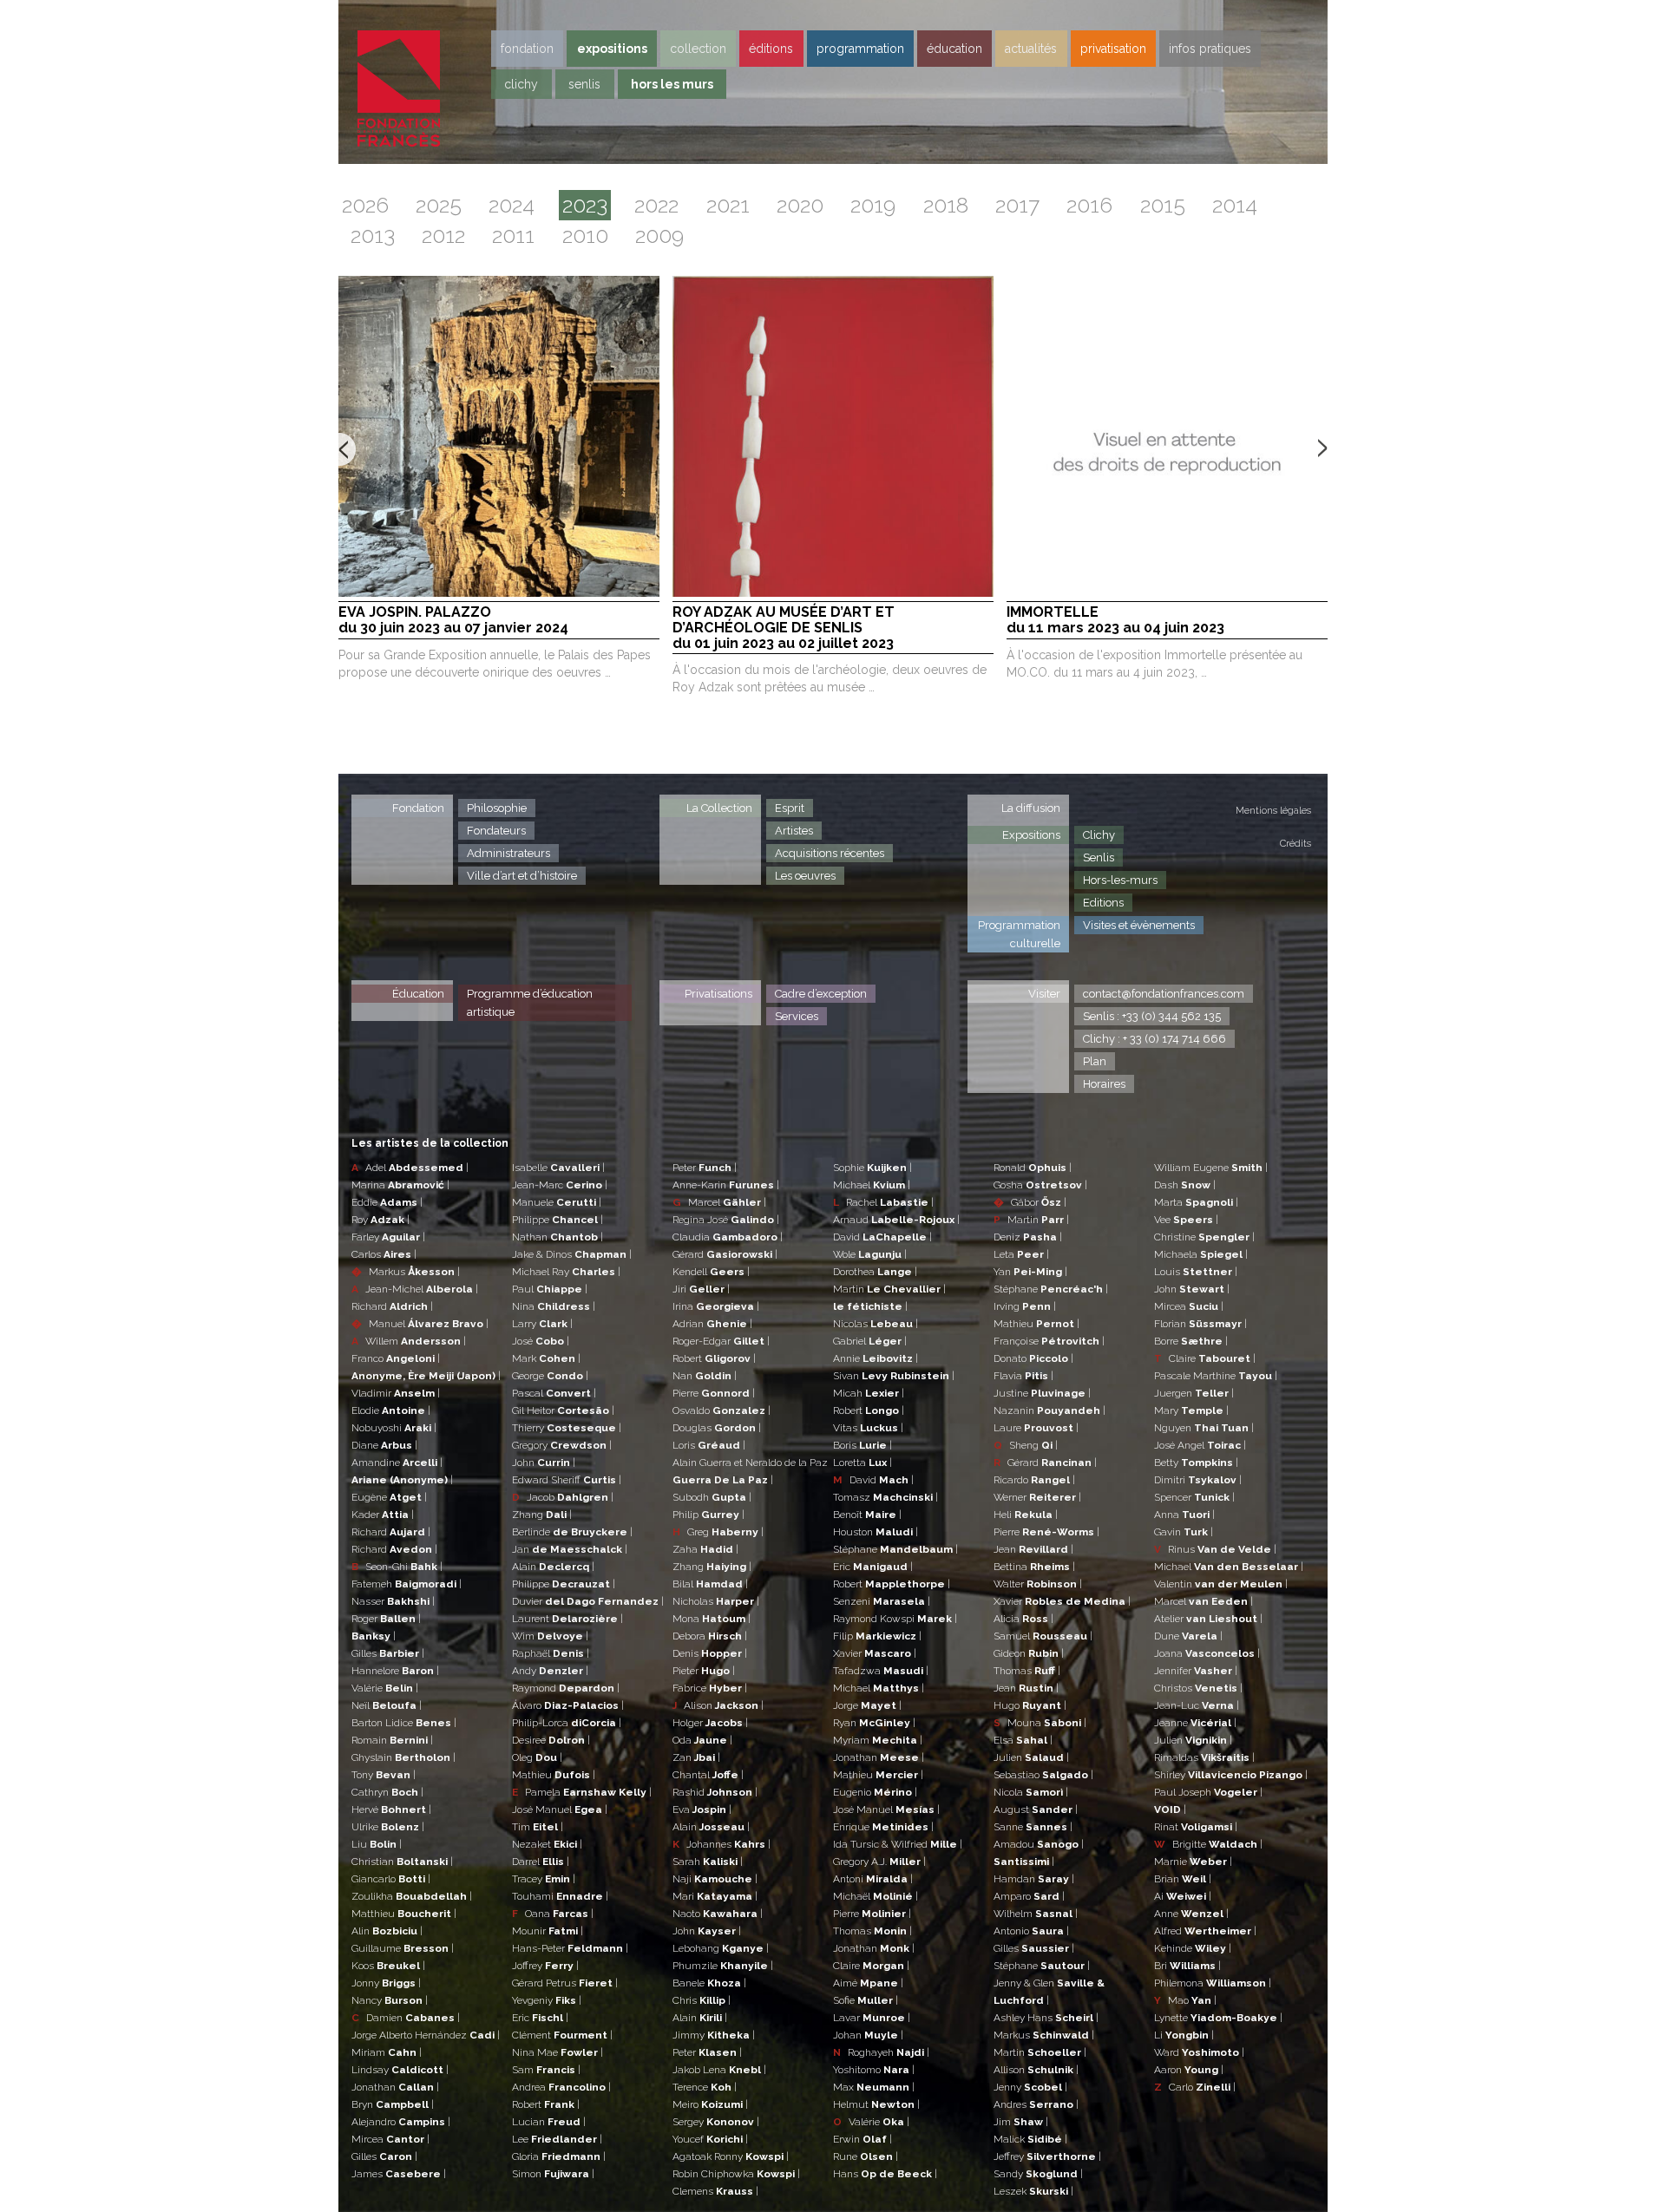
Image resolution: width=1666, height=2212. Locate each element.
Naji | (715, 1879)
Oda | (702, 1740)
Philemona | (1213, 1983)
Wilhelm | (1036, 1914)
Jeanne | (1195, 1723)
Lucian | (549, 2122)
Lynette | (1218, 2018)
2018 (946, 205)
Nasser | (393, 1601)
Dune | (1188, 1636)
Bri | (1187, 1966)
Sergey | (716, 2122)
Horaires (1104, 1084)
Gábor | (1030, 1202)
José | (541, 1341)
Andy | (550, 1671)
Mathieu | (554, 1775)
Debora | (710, 1636)
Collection (698, 49)
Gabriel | (870, 1341)
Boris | (863, 1445)
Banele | (709, 1983)
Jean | (1033, 1549)
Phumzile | (723, 1966)
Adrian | (712, 1324)
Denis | (710, 1653)
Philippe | (558, 1220)
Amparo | (1029, 1896)
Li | (1184, 2035)
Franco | (396, 1358)
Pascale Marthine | (1216, 1376)
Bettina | (1034, 1567)
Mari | (715, 1896)
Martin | (889, 1289)
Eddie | (387, 1202)
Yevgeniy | (547, 2000)
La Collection (719, 808)
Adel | (410, 1168)
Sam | (546, 2070)
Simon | (553, 2174)
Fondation (527, 49)
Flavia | (1023, 1376)
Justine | (1042, 1393)
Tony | (384, 1775)
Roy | (380, 1220)
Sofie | (866, 2000)
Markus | (406, 1272)
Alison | (718, 1705)
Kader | (383, 1515)
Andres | (1036, 2104)
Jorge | (867, 1705)
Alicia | (1023, 1619)
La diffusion (1031, 808)
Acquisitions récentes (830, 853)
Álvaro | (568, 1705)
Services (797, 1016)
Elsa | (1023, 1740)
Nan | (705, 1376)
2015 (1163, 205)
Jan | (570, 1549)
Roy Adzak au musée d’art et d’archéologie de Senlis (784, 628)
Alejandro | (401, 2122)
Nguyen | (1204, 1428)
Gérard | (725, 1254)
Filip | (877, 1636)
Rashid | (715, 1792)
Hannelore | (395, 1671)
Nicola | (1031, 1792)
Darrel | (541, 1862)
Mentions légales (1273, 811)
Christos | (1198, 1688)
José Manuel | (560, 1810)
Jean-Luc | (1197, 1705)
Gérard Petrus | (565, 1983)
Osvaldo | (721, 1410)
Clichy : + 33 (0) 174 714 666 (1154, 1039)
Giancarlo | (391, 1879)
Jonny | (386, 1983)
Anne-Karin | (726, 1185)
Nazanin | (1049, 1410)
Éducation (418, 994)
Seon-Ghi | (397, 1567)
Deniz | (1028, 1237)
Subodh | (712, 1497)
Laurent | (567, 1619)
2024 (512, 205)
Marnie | (1193, 1862)
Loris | (709, 1445)
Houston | (876, 1532)
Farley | (388, 1237)
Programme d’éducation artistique (530, 1003)
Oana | (553, 1914)
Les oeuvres (805, 876)
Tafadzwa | (881, 1671)
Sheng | (1026, 1445)
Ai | (1183, 1896)
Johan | (868, 2035)
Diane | (384, 1445)
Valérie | (385, 1688)
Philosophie (497, 808)
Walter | (1038, 1584)
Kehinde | (1193, 1948)
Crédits (1295, 844)
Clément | (562, 2035)
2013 (373, 236)
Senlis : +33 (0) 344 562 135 (1152, 1016)
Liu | (377, 1844)
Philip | (708, 1515)
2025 (439, 205)
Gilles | (388, 1653)
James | (399, 2174)
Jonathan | (395, 2087)
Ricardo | (1034, 1480)
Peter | (705, 1168)
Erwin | (863, 2139)
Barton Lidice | (404, 1723)
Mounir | (548, 1931)
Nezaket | (547, 1844)
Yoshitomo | (874, 2070)
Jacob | (563, 1497)
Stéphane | (895, 1549)
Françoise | (1049, 1341)
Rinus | (1215, 1549)
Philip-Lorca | (567, 1723)
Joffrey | (545, 1966)
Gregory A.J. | (879, 1862)
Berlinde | (572, 1532)
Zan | (696, 1757)
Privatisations (718, 994)
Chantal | (708, 1775)
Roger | (386, 1619)
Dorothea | (875, 1272)
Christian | (402, 1862)
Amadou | (1039, 1844)
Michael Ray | (566, 1272)
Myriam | (878, 1740)
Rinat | (1196, 1827)
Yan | (1030, 1272)
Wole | (870, 1254)
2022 (656, 205)
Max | (874, 2087)
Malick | (1030, 2139)
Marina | (400, 1185)
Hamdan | (1034, 1879)
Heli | (1026, 1515)
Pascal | (554, 1393)
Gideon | (1029, 1653)
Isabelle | (558, 1168)
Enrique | (883, 1827)
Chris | (702, 2000)
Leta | (1021, 1254)
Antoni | (873, 1879)
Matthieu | (404, 1914)
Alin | (387, 1931)
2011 (513, 236)
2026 (365, 205)
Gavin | (1184, 1532)
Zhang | (542, 1515)
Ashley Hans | (1046, 2018)
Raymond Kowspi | (895, 1619)
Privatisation (1113, 49)
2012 (443, 236)
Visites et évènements (1139, 925)
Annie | (876, 1358)
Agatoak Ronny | (731, 2156)
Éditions (771, 49)
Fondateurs (496, 831)
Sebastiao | (1043, 1775)
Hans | (885, 2174)
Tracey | (544, 1879)
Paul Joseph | (1208, 1792)
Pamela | (582, 1792)
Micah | (869, 1393)
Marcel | (719, 1202)
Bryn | (393, 2104)
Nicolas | (876, 1324)
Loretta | (863, 1463)
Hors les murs (672, 84)
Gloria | (559, 2156)
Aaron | (1189, 2070)
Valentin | (1221, 1584)
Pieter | (704, 1671)
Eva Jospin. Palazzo (453, 620)
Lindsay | (400, 2070)
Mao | (1185, 2000)
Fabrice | (710, 1688)
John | (544, 1463)
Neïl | (387, 1705)
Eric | (540, 2018)
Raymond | (566, 1688)
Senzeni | (882, 1601)
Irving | (1025, 1306)
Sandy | (1038, 2174)
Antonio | (1031, 1931)
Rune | (866, 2156)
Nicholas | (716, 1601)
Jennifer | (1196, 1671)
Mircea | (390, 2139)
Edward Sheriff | (567, 1480)
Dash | (1185, 1185)
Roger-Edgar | (721, 1341)
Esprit (790, 808)
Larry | (542, 1324)
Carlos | (384, 1254)
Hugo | (1030, 1705)
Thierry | (567, 1428)
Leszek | (1033, 2191)
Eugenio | (875, 1792)
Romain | (392, 1740)
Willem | (409, 1341)
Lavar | (872, 2018)
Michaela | (1201, 1254)
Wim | (550, 1636)
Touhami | (560, 1896)
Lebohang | (721, 1948)
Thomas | (872, 1931)
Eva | (702, 1810)
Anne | (1191, 1914)
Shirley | (1231, 1775)
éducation (954, 49)
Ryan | (874, 1723)
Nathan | (558, 1237)
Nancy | (390, 2000)
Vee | (1186, 1220)
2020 (800, 205)
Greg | (718, 1532)
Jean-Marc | (560, 1185)
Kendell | (711, 1272)
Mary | (1191, 1410)
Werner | (1037, 1497)
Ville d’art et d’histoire (522, 876)
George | (550, 1376)
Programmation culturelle (1019, 934)
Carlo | (1195, 2087)
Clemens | (715, 2191)
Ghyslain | (403, 1757)
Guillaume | (403, 1948)
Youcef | (710, 2139)
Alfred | (1205, 1931)
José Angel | (1200, 1445)
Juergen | (1194, 1393)
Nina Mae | (558, 2052)
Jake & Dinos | (572, 1254)
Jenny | (1030, 2087)
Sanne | (1033, 1827)
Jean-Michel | (415, 1289)
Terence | (705, 2087)
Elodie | (391, 1410)
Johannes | (721, 1844)
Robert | (546, 2104)
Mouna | (1040, 1723)
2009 (659, 236)
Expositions (612, 49)
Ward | (1199, 2052)
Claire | (871, 1966)
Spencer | (1194, 1497)
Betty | (1196, 1463)
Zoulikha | (412, 1896)
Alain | (553, 1567)
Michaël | (876, 1896)
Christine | (1204, 1237)
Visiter (1044, 994)
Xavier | (875, 1653)
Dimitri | (1198, 1480)
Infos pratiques (1210, 49)
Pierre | (714, 1393)
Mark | (546, 1358)
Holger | (710, 1723)
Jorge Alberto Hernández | (426, 2035)
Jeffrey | (1047, 2156)
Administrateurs (508, 853)
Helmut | (876, 2104)
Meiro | (710, 2104)
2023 (585, 205)
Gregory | (562, 1445)
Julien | (1031, 1757)
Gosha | (1040, 1185)
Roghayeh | (881, 2052)
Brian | (1183, 1879)
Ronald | (1033, 1168)
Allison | (1036, 2070)
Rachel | (883, 1202)
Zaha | (705, 1549)
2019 (873, 205)
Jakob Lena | (719, 2070)
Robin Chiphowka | (736, 2174)
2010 (585, 236)
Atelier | (1208, 1619)
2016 (1089, 205)
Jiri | (701, 1289)
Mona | (712, 1619)
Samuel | (1043, 1636)
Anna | (1184, 1515)
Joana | (1207, 1653)
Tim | (538, 1827)
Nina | (554, 1306)
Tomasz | (885, 1497)
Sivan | (894, 1376)
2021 (728, 205)
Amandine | (397, 1463)
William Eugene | (1211, 1168)
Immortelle (1115, 620)
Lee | (557, 2139)
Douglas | (717, 1428)
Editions (1103, 903)
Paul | (550, 1289)
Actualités (1031, 49)
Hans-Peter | (570, 1948)
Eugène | (389, 1497)
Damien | (406, 2018)
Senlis (584, 84)
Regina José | (726, 1220)
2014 (1235, 205)
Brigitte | (1208, 1844)
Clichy (521, 84)
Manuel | (420, 1324)
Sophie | (872, 1168)
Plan (1095, 1061)
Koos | (388, 1966)
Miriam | (387, 2052)
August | (1036, 1810)
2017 (1017, 205)
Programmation (860, 49)
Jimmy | (714, 2035)
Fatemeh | (407, 1584)
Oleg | (537, 1757)
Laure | (1036, 1428)
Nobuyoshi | (394, 1428)
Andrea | (561, 2087)
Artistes (794, 831)
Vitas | (868, 1428)
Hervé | (391, 1810)
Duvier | (588, 1601)
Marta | (1196, 1202)
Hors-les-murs (1120, 880)
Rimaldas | (1204, 1757)
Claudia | (728, 1237)
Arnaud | (896, 1220)
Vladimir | (396, 1393)
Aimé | (868, 1983)
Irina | (716, 1306)
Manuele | (557, 1202)
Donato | (1033, 1358)
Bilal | (710, 1584)
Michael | (872, 1185)
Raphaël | (551, 1653)
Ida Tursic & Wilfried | (898, 1844)
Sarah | (708, 1862)
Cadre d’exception (821, 994)
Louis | (1196, 1272)
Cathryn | (387, 1792)
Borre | (1191, 1341)
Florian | (1200, 1324)
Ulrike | (388, 1827)
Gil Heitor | (563, 1410)
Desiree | (551, 1740)
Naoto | (718, 1914)
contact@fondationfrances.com (1164, 994)
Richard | (392, 1306)
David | (882, 1237)
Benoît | (867, 1515)
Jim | (1021, 2122)
